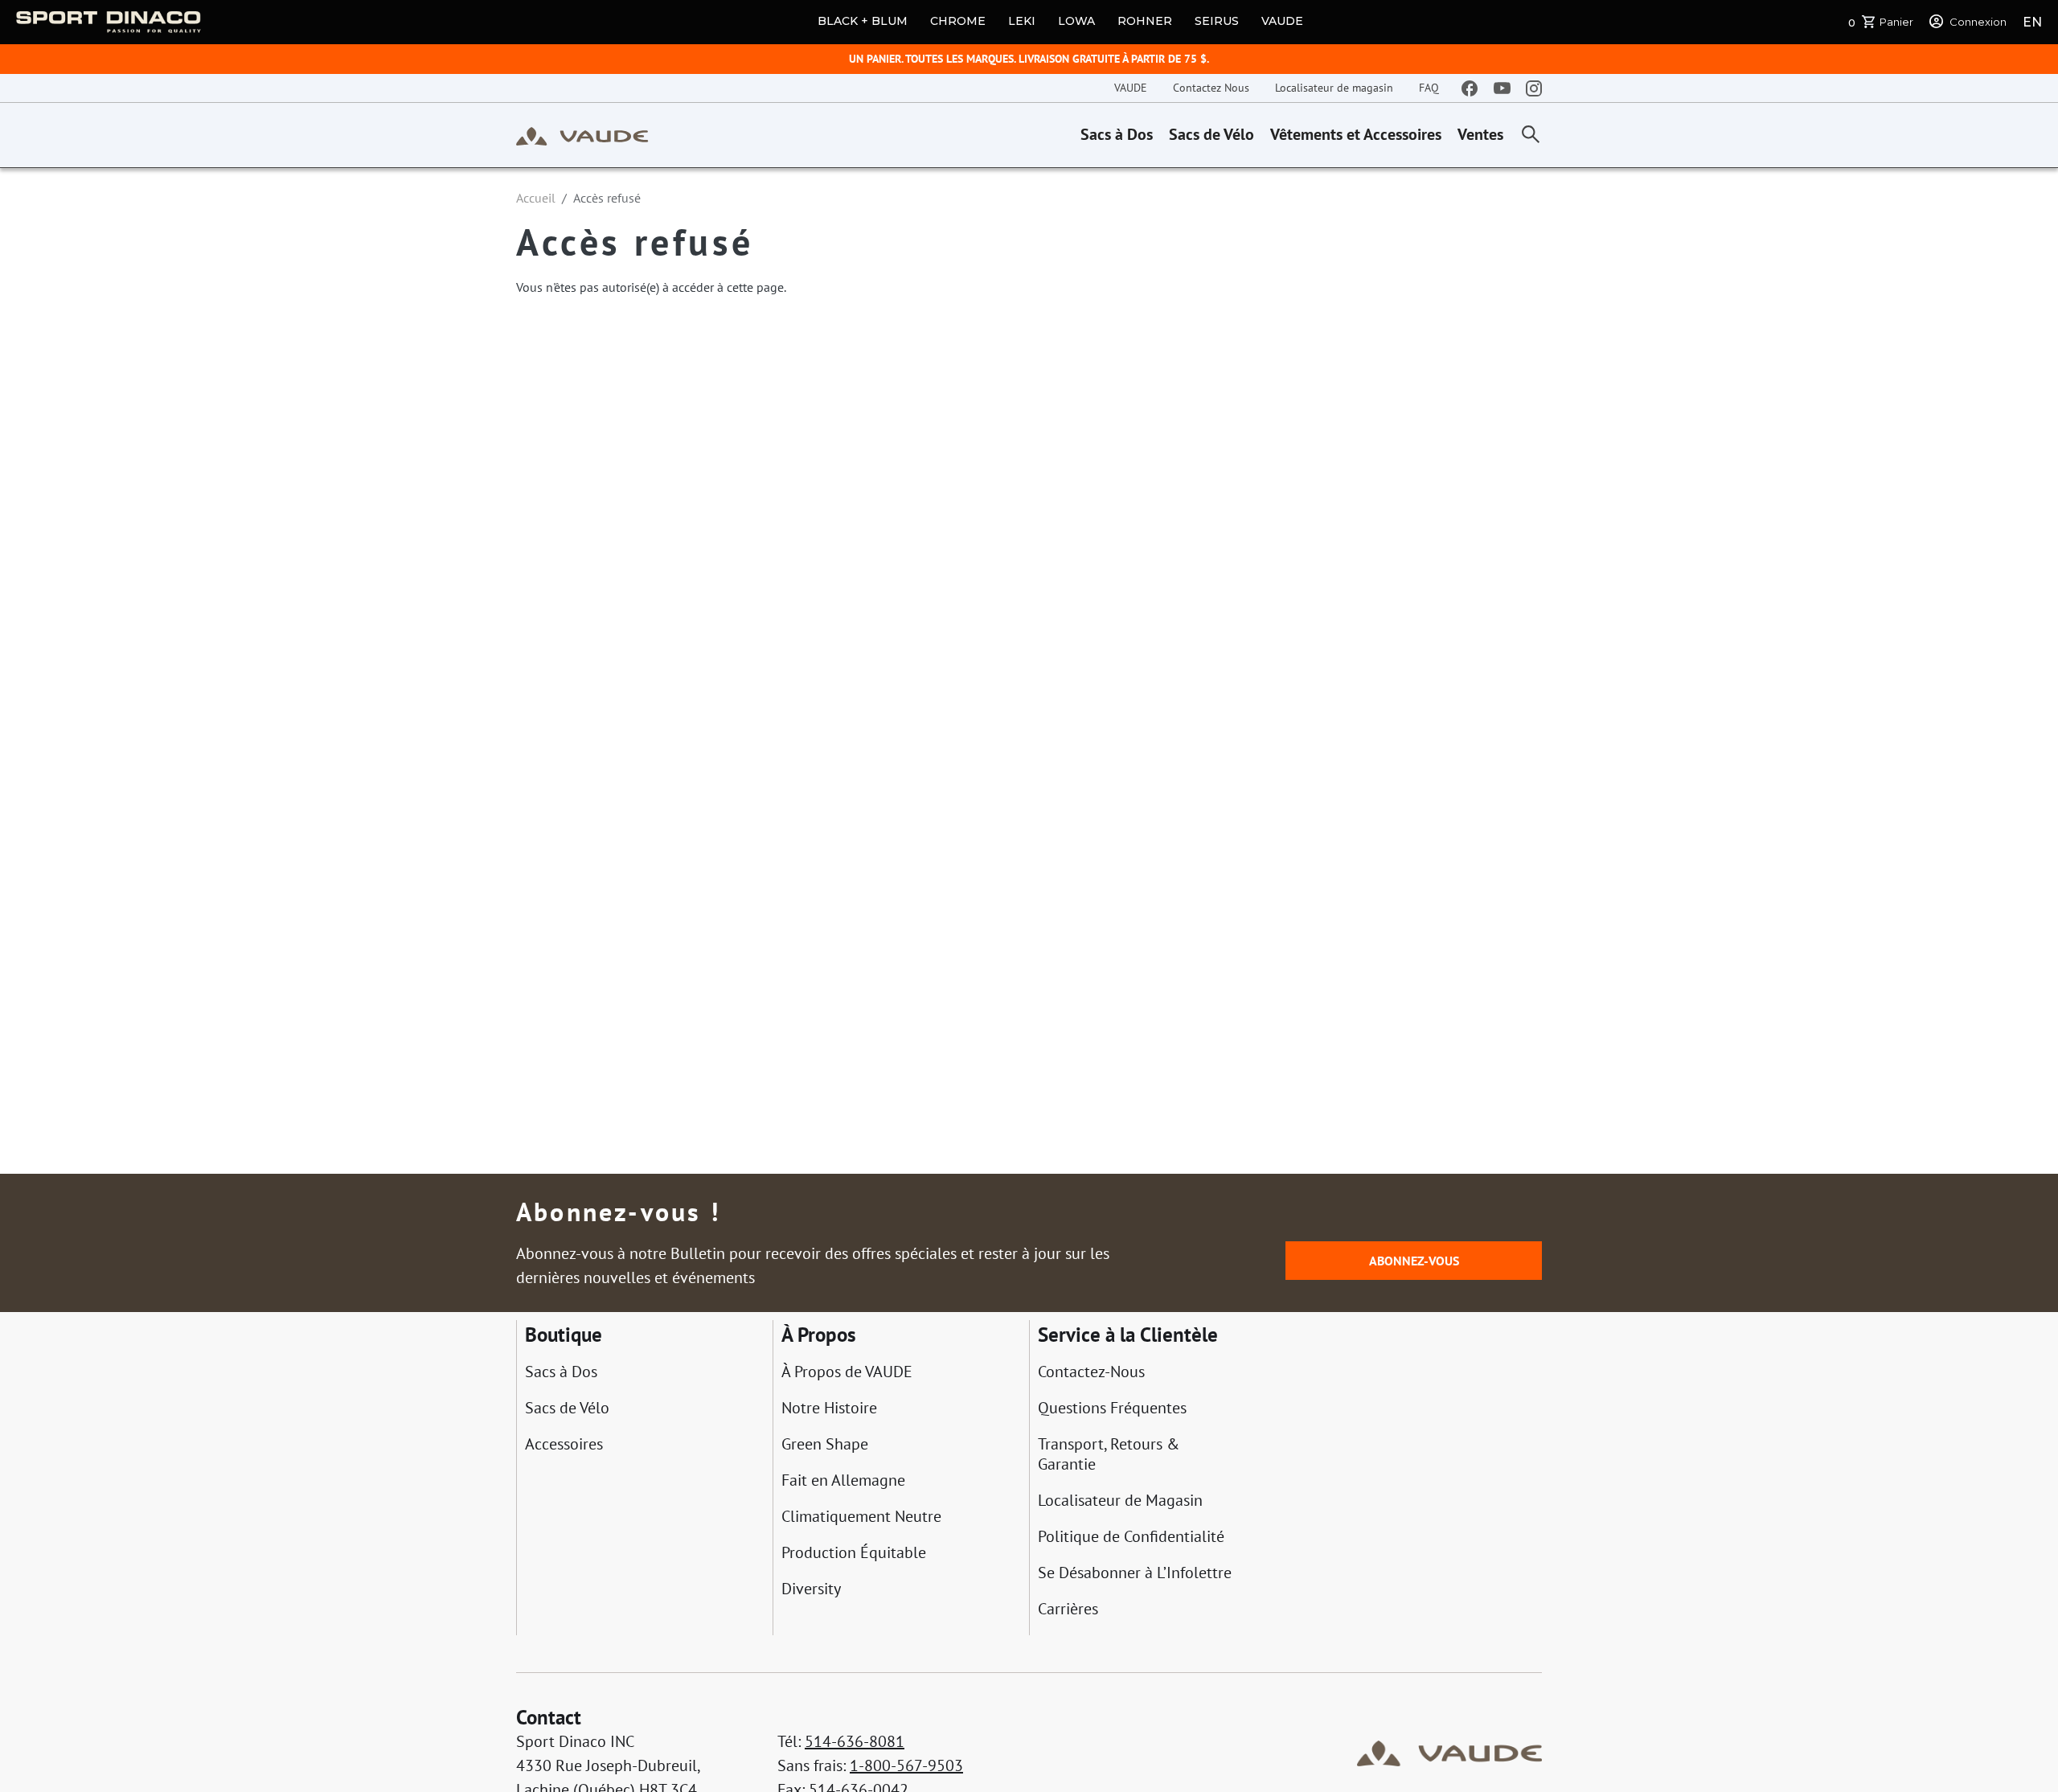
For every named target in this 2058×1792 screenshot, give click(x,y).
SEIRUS (1217, 21)
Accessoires (564, 1444)
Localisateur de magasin (1334, 88)
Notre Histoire (829, 1408)
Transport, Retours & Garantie (1109, 1454)
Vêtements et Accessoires (1356, 134)
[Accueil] (582, 135)
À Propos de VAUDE (847, 1372)
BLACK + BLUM (863, 21)
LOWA (1076, 21)
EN (2032, 22)
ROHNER (1145, 21)
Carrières (1068, 1609)
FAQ (1429, 88)
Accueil (536, 198)
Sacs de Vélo (1211, 134)
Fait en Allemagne (843, 1480)
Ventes (1480, 134)
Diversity (811, 1589)
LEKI (1022, 21)
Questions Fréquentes (1112, 1408)
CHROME (958, 21)
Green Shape (825, 1444)
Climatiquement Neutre (861, 1517)
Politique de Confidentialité (1131, 1537)
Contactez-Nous (1091, 1372)
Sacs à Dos (1117, 134)
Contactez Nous (1211, 88)
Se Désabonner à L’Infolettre (1135, 1573)
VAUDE (1282, 21)
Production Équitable (854, 1553)
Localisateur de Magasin (1120, 1501)
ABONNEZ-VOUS (1414, 1261)
